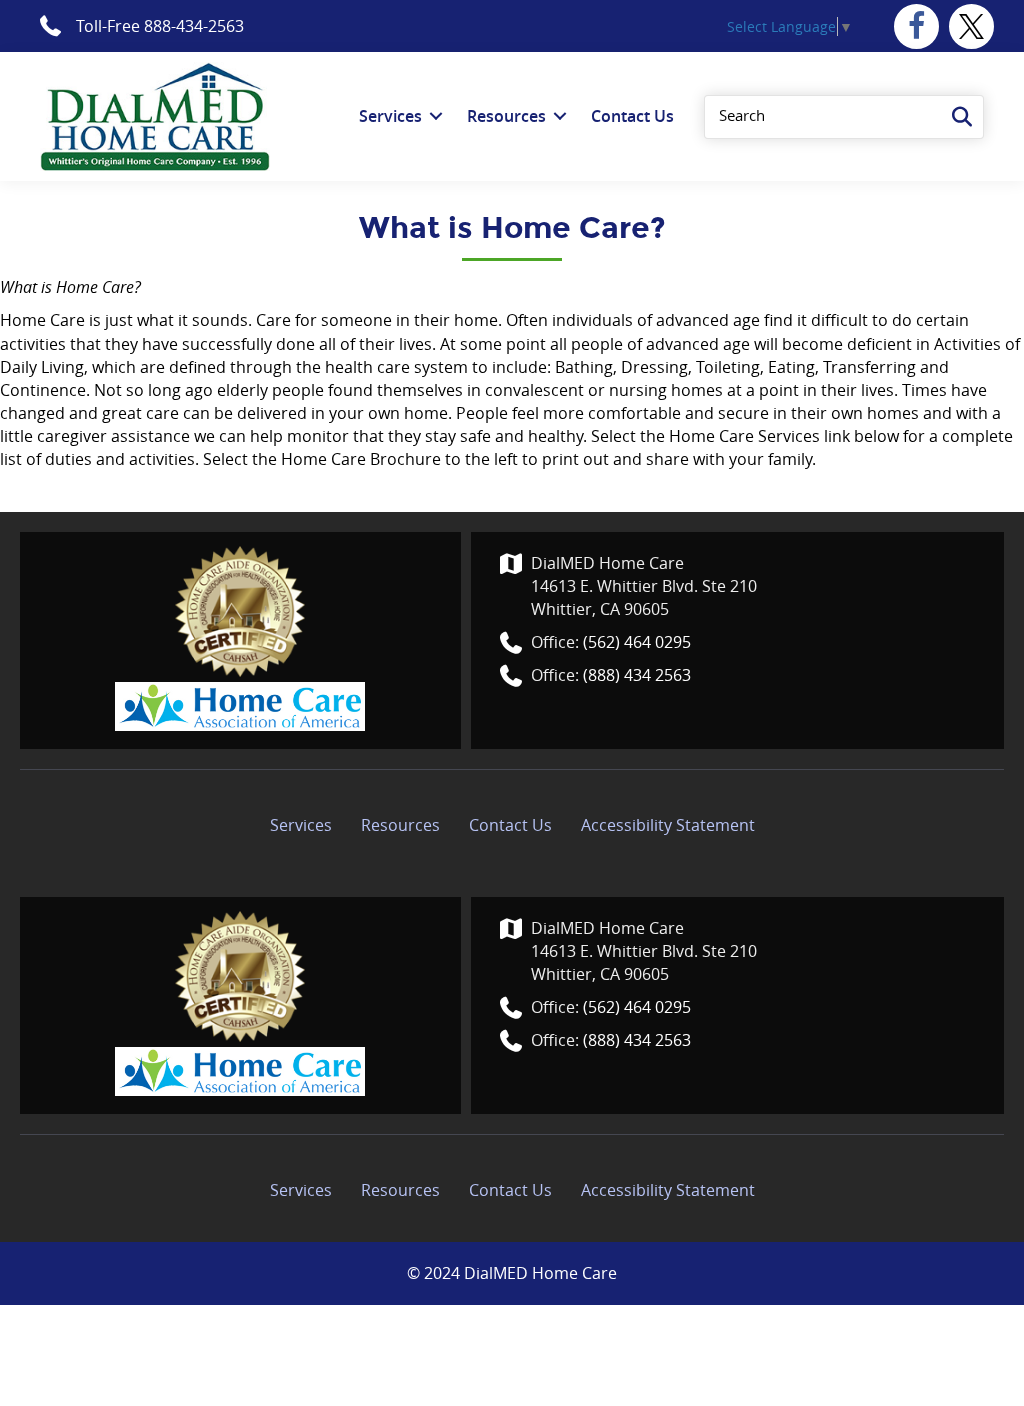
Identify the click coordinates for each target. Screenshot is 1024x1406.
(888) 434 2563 (637, 675)
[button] (916, 26)
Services (301, 825)
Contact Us (510, 825)
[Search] (962, 117)
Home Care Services (744, 436)
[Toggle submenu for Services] (436, 116)
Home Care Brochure (361, 459)
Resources (400, 825)
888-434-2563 (194, 26)
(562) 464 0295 (637, 642)
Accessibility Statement (668, 825)
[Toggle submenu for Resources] (560, 116)
